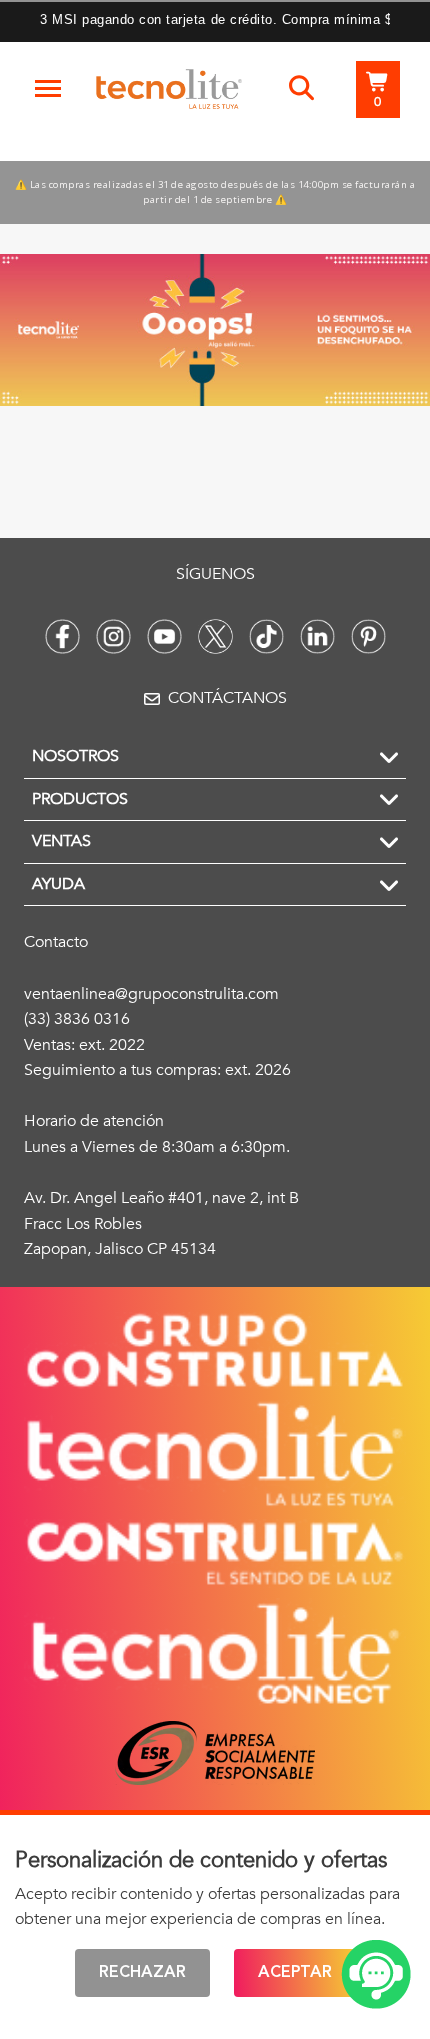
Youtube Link (164, 636)
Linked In (317, 636)
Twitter (215, 636)
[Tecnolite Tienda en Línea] (169, 93)
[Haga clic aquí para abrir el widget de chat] (376, 1974)
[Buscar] (301, 89)
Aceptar (295, 1973)
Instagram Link (113, 636)
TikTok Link (266, 636)
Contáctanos (227, 698)
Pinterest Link (368, 636)
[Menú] (48, 89)
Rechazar (142, 1973)
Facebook (62, 636)
